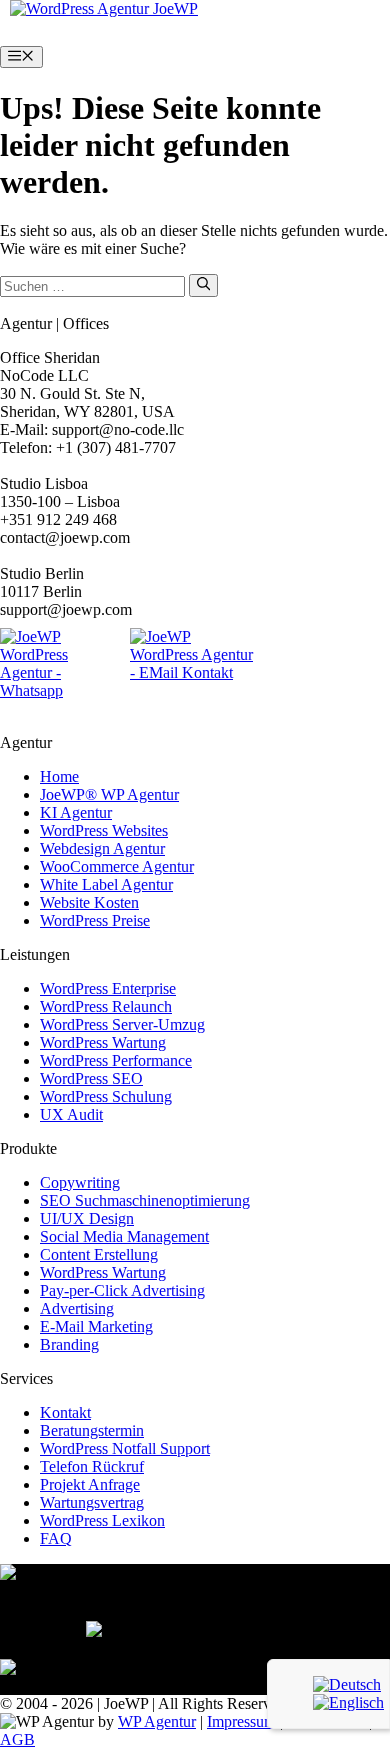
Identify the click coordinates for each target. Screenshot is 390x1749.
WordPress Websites (104, 830)
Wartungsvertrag (92, 1502)
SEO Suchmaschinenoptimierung (145, 1200)
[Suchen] (203, 285)
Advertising (77, 1308)
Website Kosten (89, 902)
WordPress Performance (116, 1060)
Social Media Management (124, 1236)
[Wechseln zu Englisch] (348, 1702)
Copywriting (80, 1182)
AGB (17, 1739)
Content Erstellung (99, 1254)
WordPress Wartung (103, 1042)
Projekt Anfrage (90, 1484)
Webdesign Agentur (102, 848)
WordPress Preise (95, 920)
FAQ (56, 1538)
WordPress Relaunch (106, 1006)
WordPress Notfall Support (125, 1448)
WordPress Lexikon (102, 1520)
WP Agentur (157, 1721)
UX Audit (71, 1114)
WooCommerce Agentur (117, 866)
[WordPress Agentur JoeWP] (104, 8)
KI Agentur (76, 812)
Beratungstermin (92, 1430)
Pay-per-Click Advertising (122, 1290)
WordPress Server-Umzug (122, 1024)
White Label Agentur (106, 884)
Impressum (241, 1721)
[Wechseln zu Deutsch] (347, 1684)
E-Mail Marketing (96, 1326)
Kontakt (65, 1412)
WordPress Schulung (106, 1096)
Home (59, 776)
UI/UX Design (87, 1218)
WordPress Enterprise (108, 988)
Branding (69, 1344)
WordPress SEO (91, 1078)
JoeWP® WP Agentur (109, 794)
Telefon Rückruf (92, 1466)
